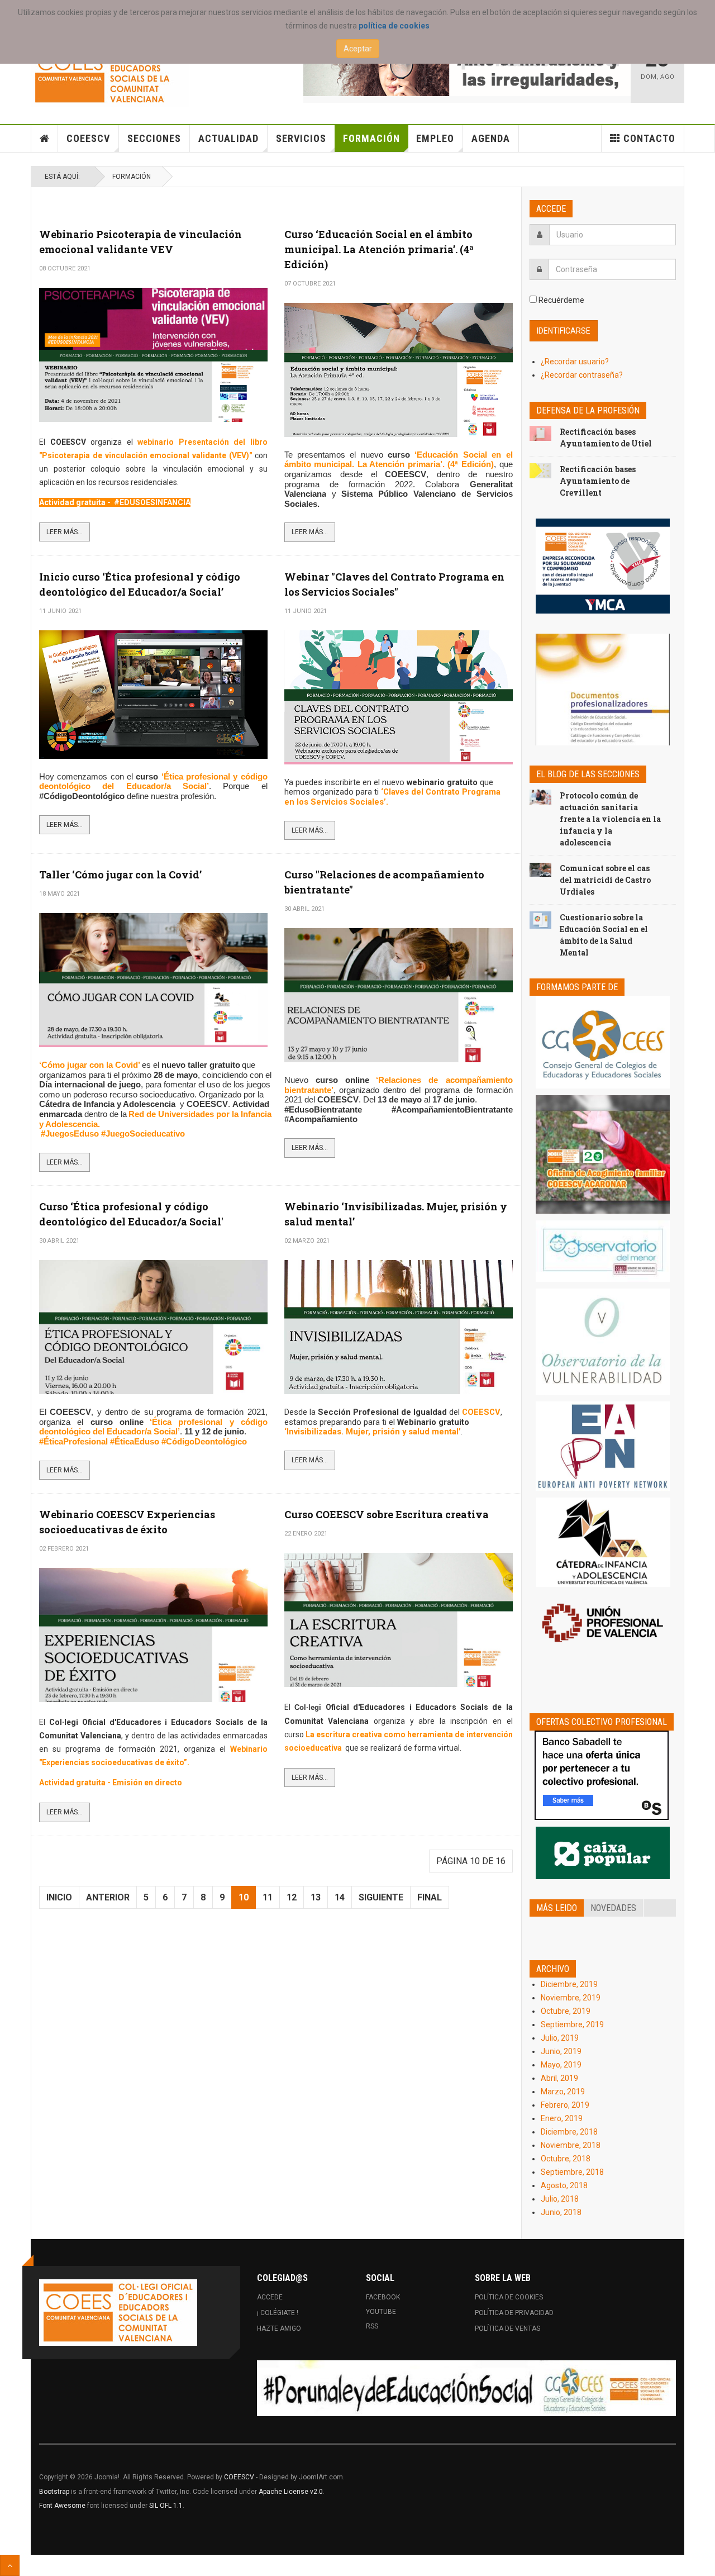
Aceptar (358, 49)
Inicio (59, 1897)
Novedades (613, 1908)
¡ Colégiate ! (278, 2313)
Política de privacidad (514, 2313)
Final (430, 1897)
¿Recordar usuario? (575, 362)
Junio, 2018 (561, 2212)
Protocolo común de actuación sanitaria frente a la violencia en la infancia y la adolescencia (610, 819)
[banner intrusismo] (467, 68)
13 (316, 1897)
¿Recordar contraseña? (582, 375)
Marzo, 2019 (563, 2092)
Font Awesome (62, 2506)
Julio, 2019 (560, 2038)
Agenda (491, 138)
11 (268, 1897)
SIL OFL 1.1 (166, 2506)
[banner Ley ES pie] (466, 2388)
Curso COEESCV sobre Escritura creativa (387, 1514)
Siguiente (381, 1897)
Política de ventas (507, 2328)
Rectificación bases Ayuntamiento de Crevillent (598, 481)
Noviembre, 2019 (571, 1998)
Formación (371, 138)
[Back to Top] (10, 2565)
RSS (372, 2326)
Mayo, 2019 (561, 2065)
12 (292, 1897)
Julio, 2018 (560, 2199)
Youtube (381, 2312)
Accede (270, 2297)
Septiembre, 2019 (572, 2024)
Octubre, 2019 (566, 2011)
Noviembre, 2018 (571, 2145)
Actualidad (228, 138)
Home (45, 139)
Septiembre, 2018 (572, 2172)
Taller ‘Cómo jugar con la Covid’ (120, 874)
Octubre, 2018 (566, 2159)
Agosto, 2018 (564, 2185)
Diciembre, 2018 (569, 2132)
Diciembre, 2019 (569, 1984)
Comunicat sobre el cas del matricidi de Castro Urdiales (605, 880)
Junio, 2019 (561, 2051)
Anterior (108, 1897)
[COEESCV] (110, 73)
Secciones (154, 138)
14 (340, 1897)
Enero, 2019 (562, 2118)
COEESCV (88, 138)
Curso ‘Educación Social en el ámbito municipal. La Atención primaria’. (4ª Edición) (379, 249)
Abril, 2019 (559, 2078)
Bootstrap (54, 2492)
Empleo (435, 138)
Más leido (557, 1908)
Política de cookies (509, 2297)
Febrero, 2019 (565, 2105)
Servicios (301, 138)
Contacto (649, 138)
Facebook (383, 2297)
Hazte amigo (279, 2328)
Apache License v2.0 (291, 2492)
